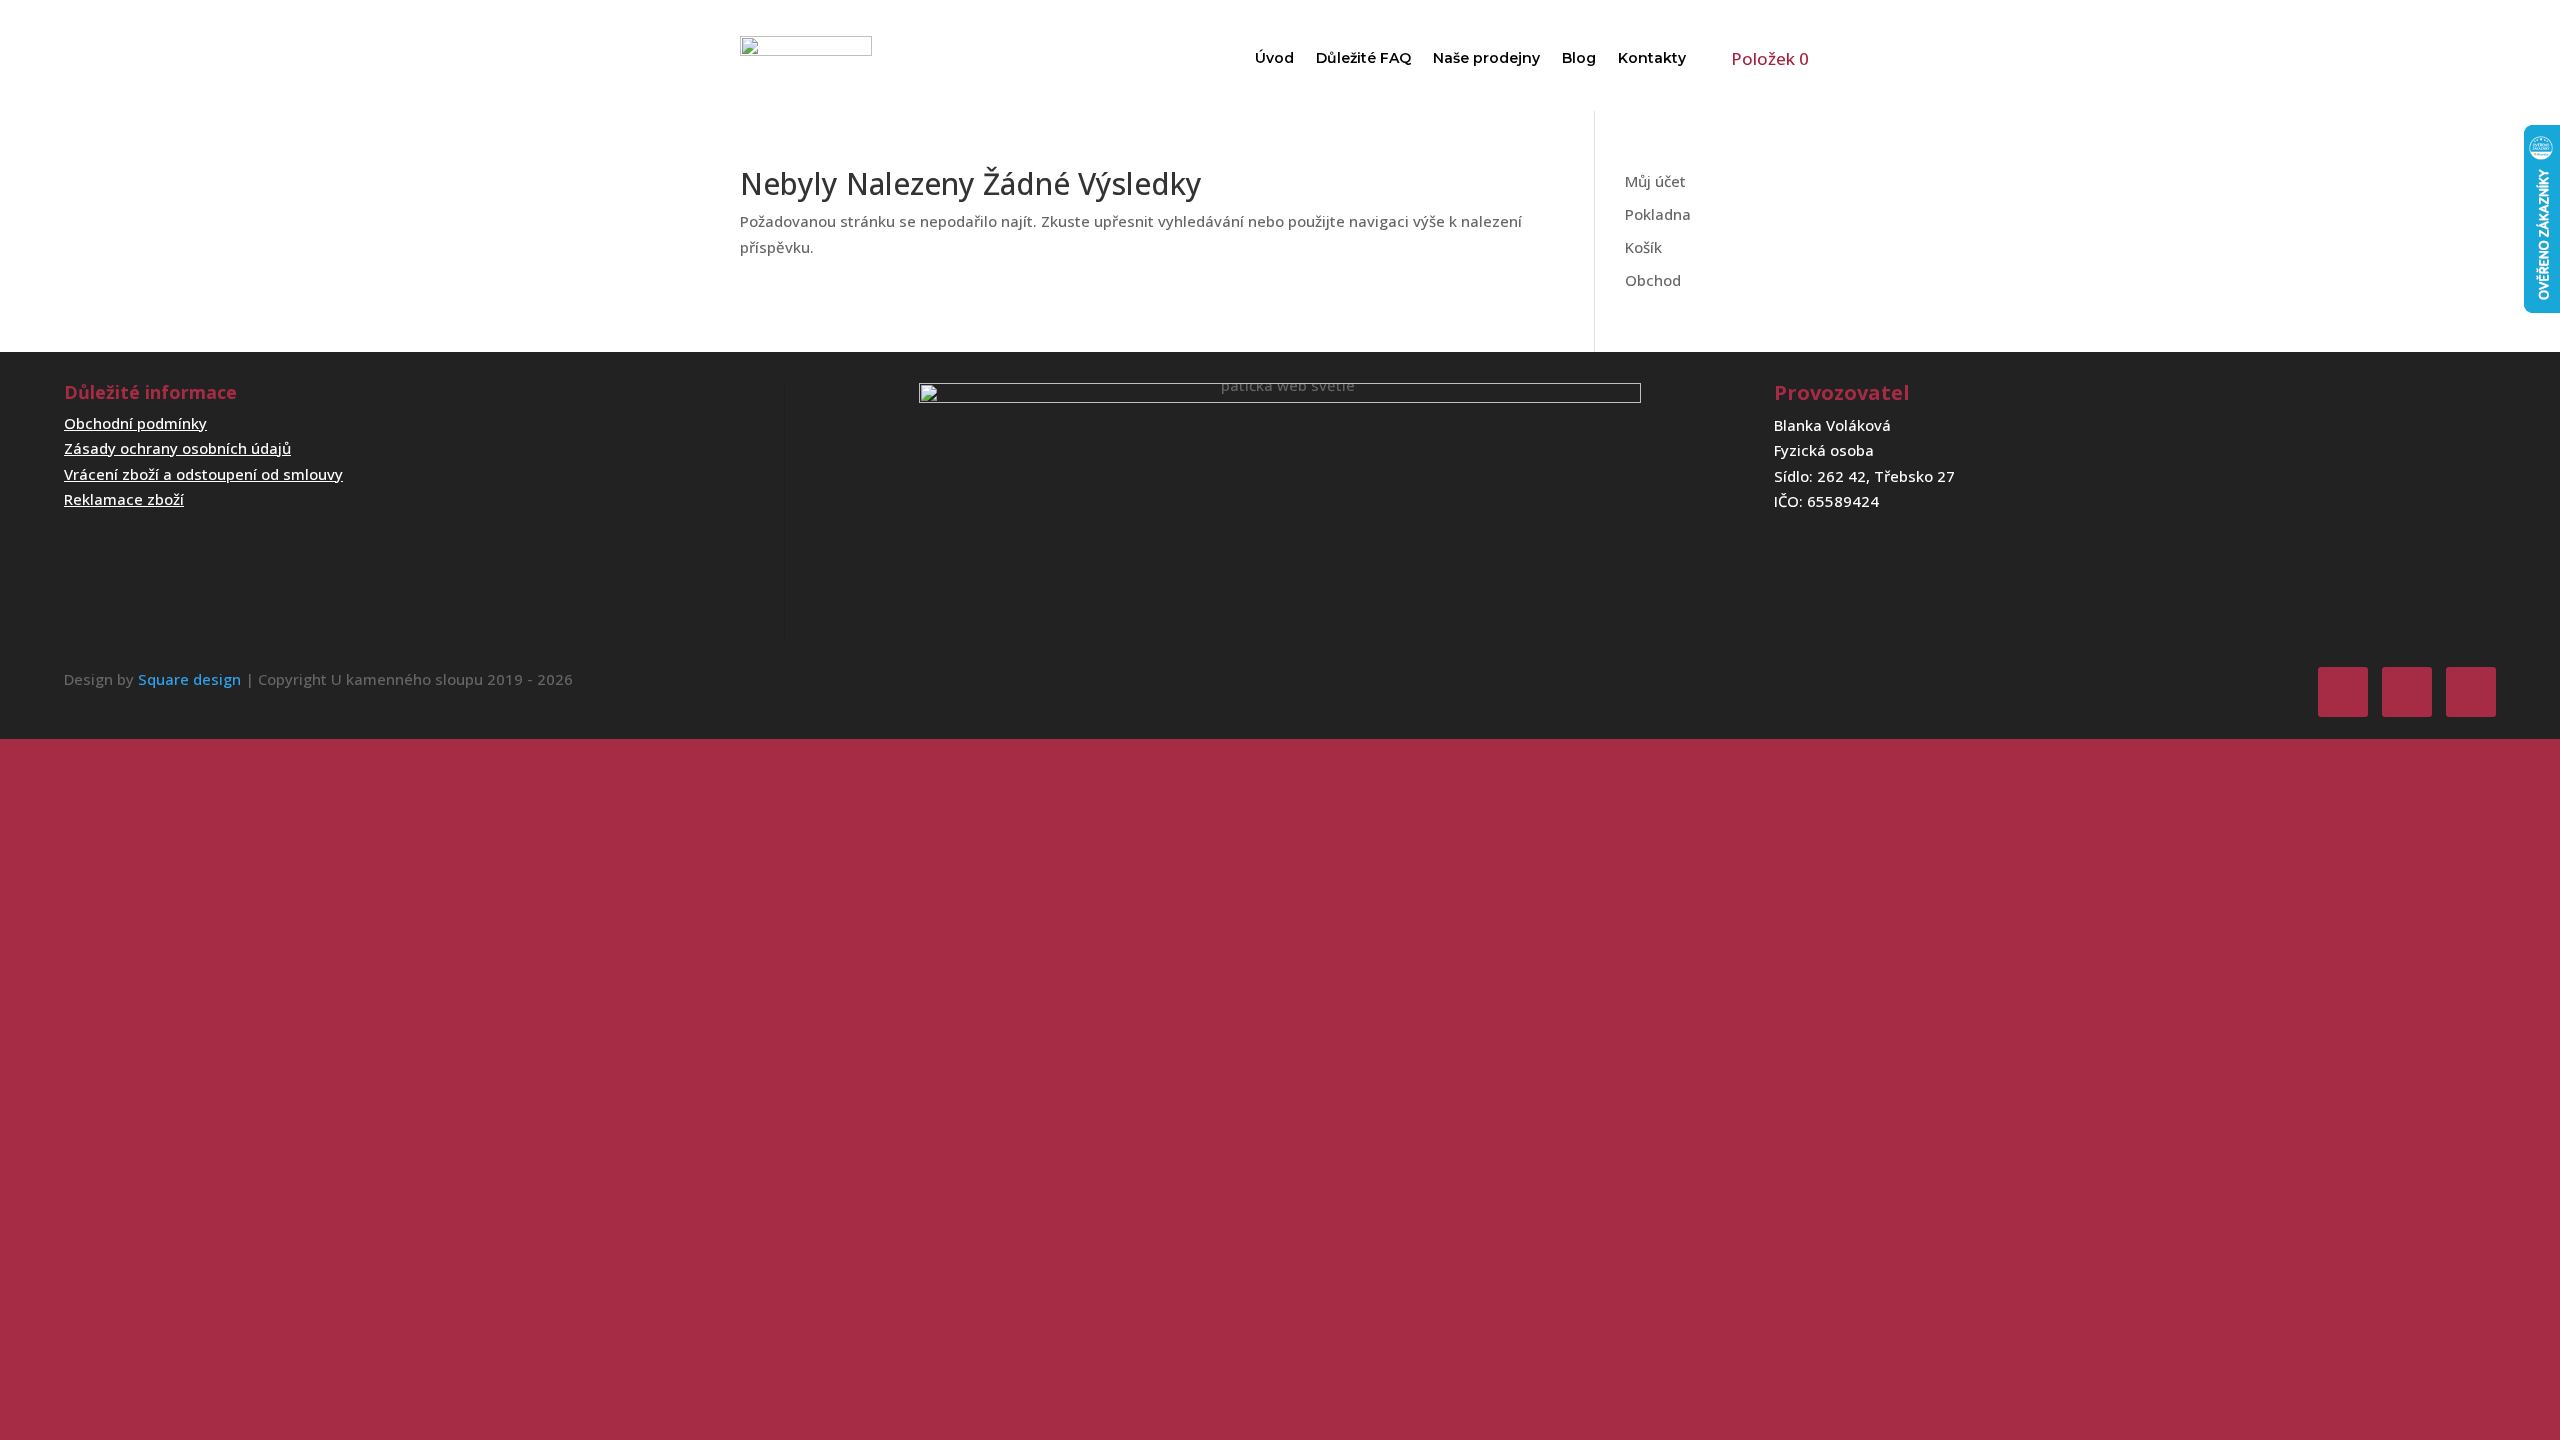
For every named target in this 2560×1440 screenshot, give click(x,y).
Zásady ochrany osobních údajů (177, 448)
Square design (189, 679)
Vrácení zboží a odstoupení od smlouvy (203, 474)
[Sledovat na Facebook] (2343, 692)
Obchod (1653, 280)
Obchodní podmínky (135, 423)
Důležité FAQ (1363, 58)
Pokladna (1658, 214)
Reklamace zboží (124, 499)
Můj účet (1655, 181)
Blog (1579, 58)
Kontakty (1652, 58)
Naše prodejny (1486, 58)
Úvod (1274, 58)
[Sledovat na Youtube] (2471, 692)
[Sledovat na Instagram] (2407, 692)
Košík (1643, 247)
